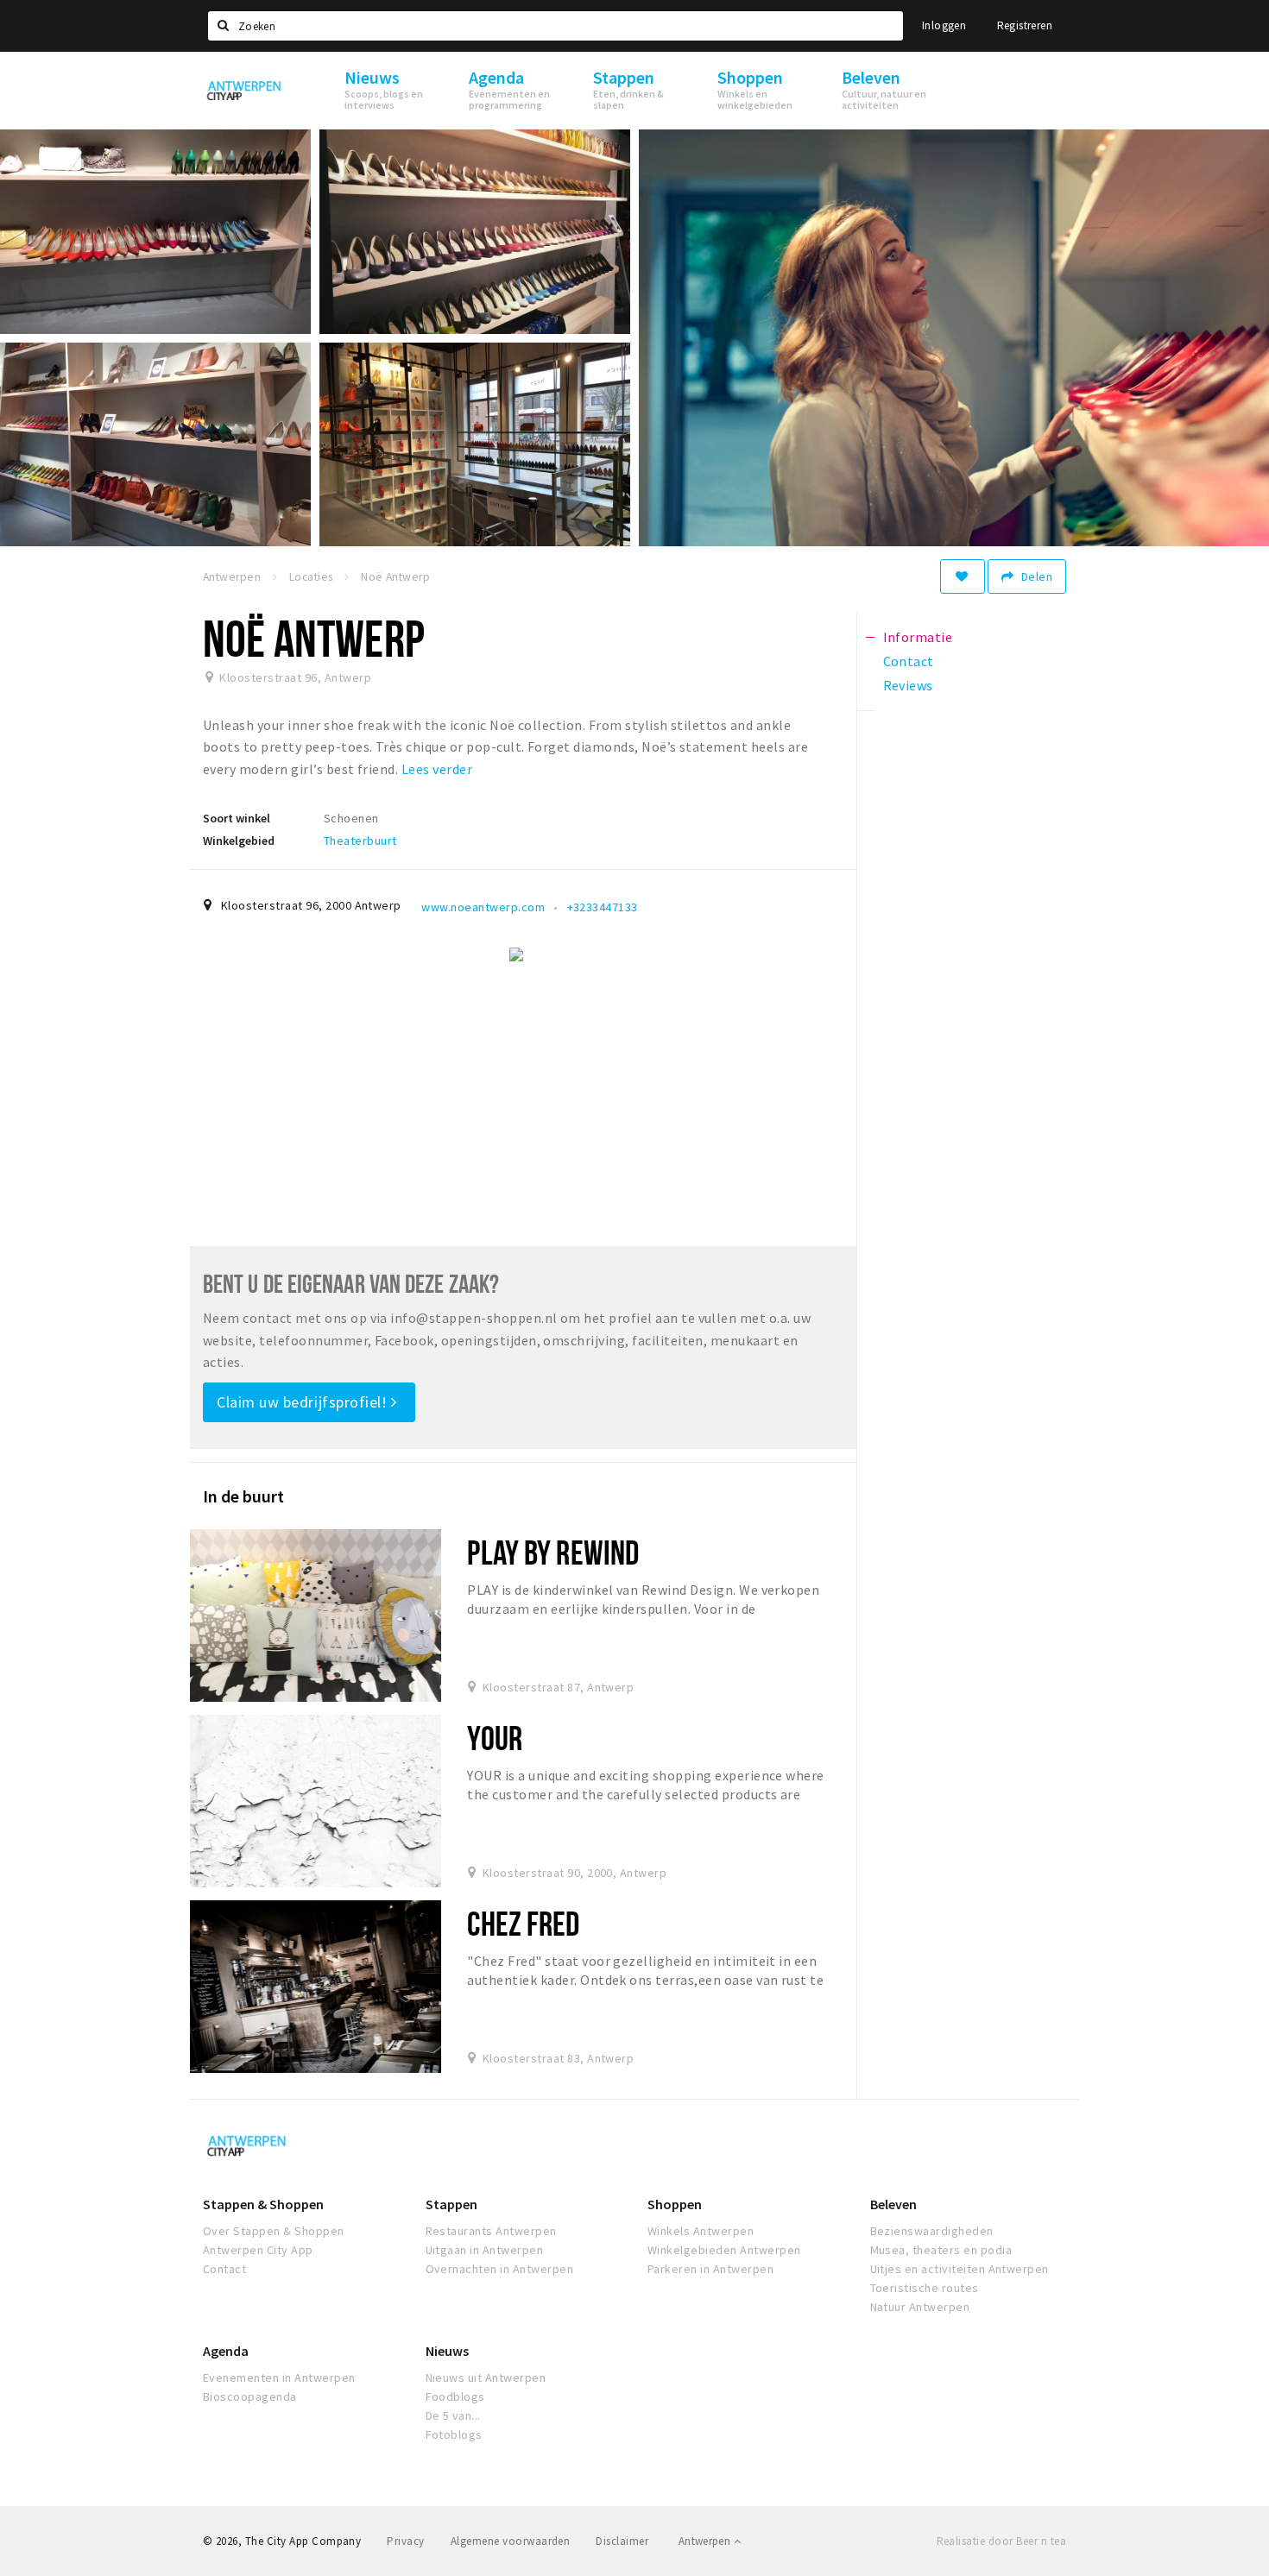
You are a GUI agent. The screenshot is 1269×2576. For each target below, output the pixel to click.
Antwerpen (706, 2541)
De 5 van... (453, 2415)
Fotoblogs (454, 2434)
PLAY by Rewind (553, 1552)
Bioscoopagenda (250, 2396)
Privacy (405, 2541)
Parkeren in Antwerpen (710, 2269)
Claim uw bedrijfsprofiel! (304, 1402)
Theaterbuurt (360, 841)
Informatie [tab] (918, 637)
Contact (224, 2269)
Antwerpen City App (258, 2250)
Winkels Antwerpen (701, 2231)
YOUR (494, 1738)
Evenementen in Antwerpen (279, 2378)
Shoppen (675, 2204)
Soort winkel (237, 818)
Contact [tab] (909, 661)
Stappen (451, 2204)
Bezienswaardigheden (932, 2231)
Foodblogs (455, 2396)
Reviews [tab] (908, 685)
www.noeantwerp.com (483, 907)
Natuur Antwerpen (920, 2307)
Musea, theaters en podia (941, 2250)
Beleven (893, 2204)
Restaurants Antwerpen (491, 2231)
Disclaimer (622, 2541)
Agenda (226, 2351)
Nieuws (447, 2351)
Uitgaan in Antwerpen (485, 2250)
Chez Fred (523, 1923)
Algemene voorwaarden (511, 2541)
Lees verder (437, 769)
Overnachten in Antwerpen (500, 2269)
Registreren (1025, 25)
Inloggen (944, 25)
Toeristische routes (925, 2288)
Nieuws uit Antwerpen (486, 2378)
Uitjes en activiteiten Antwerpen (960, 2269)
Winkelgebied (239, 841)
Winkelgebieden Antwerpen (724, 2250)
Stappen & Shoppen (263, 2204)
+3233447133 (603, 907)
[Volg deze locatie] (963, 576)
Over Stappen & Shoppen (274, 2231)
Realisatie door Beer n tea (1001, 2541)
